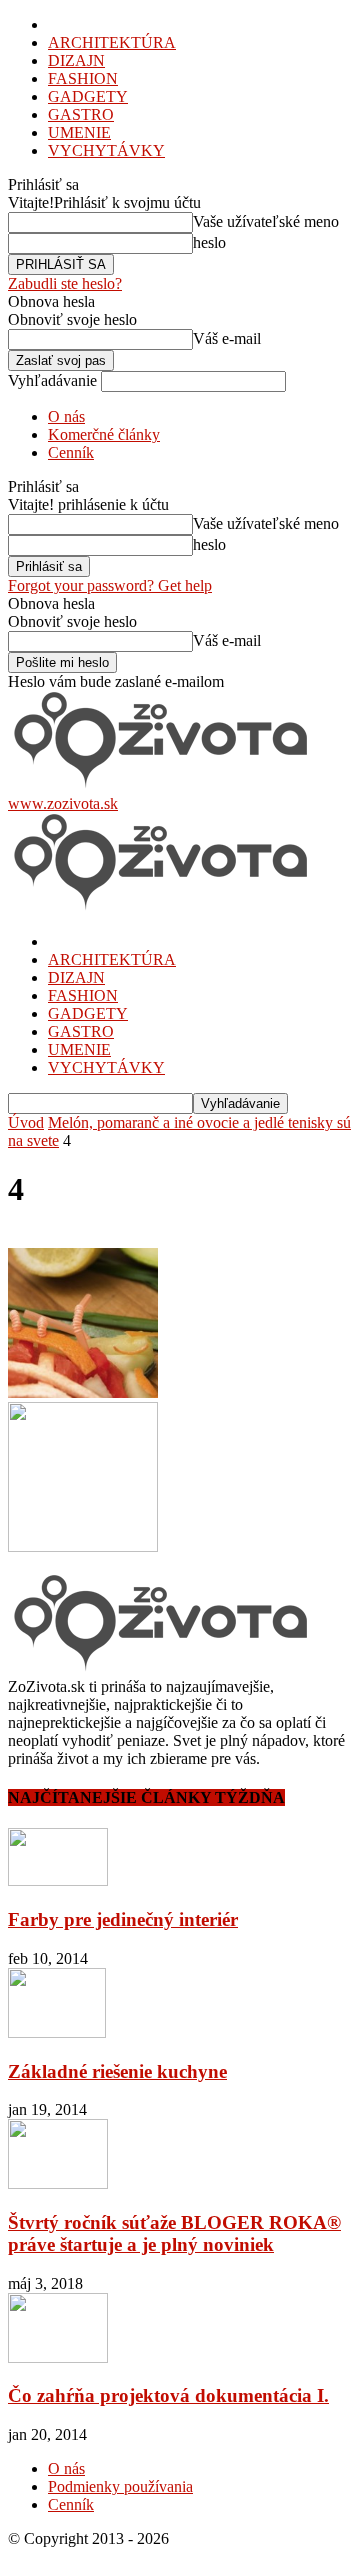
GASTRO (81, 114)
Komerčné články (104, 434)
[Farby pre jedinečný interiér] (58, 1880)
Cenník (71, 452)
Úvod (26, 1122)
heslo (209, 242)
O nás (66, 416)
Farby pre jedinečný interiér (123, 1919)
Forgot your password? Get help (110, 585)
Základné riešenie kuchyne (117, 2071)
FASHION (83, 78)
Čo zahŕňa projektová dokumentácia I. (168, 2395)
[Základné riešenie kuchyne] (57, 2032)
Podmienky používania (120, 2486)
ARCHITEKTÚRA (112, 42)
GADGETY (88, 96)
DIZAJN (76, 60)
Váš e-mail (227, 338)
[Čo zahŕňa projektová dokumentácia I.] (58, 2357)
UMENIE (79, 132)
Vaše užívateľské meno (266, 221)
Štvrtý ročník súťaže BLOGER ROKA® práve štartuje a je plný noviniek (174, 2233)
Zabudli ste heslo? (65, 283)
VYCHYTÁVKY (106, 150)
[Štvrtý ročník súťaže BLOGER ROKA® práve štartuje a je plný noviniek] (58, 2183)
